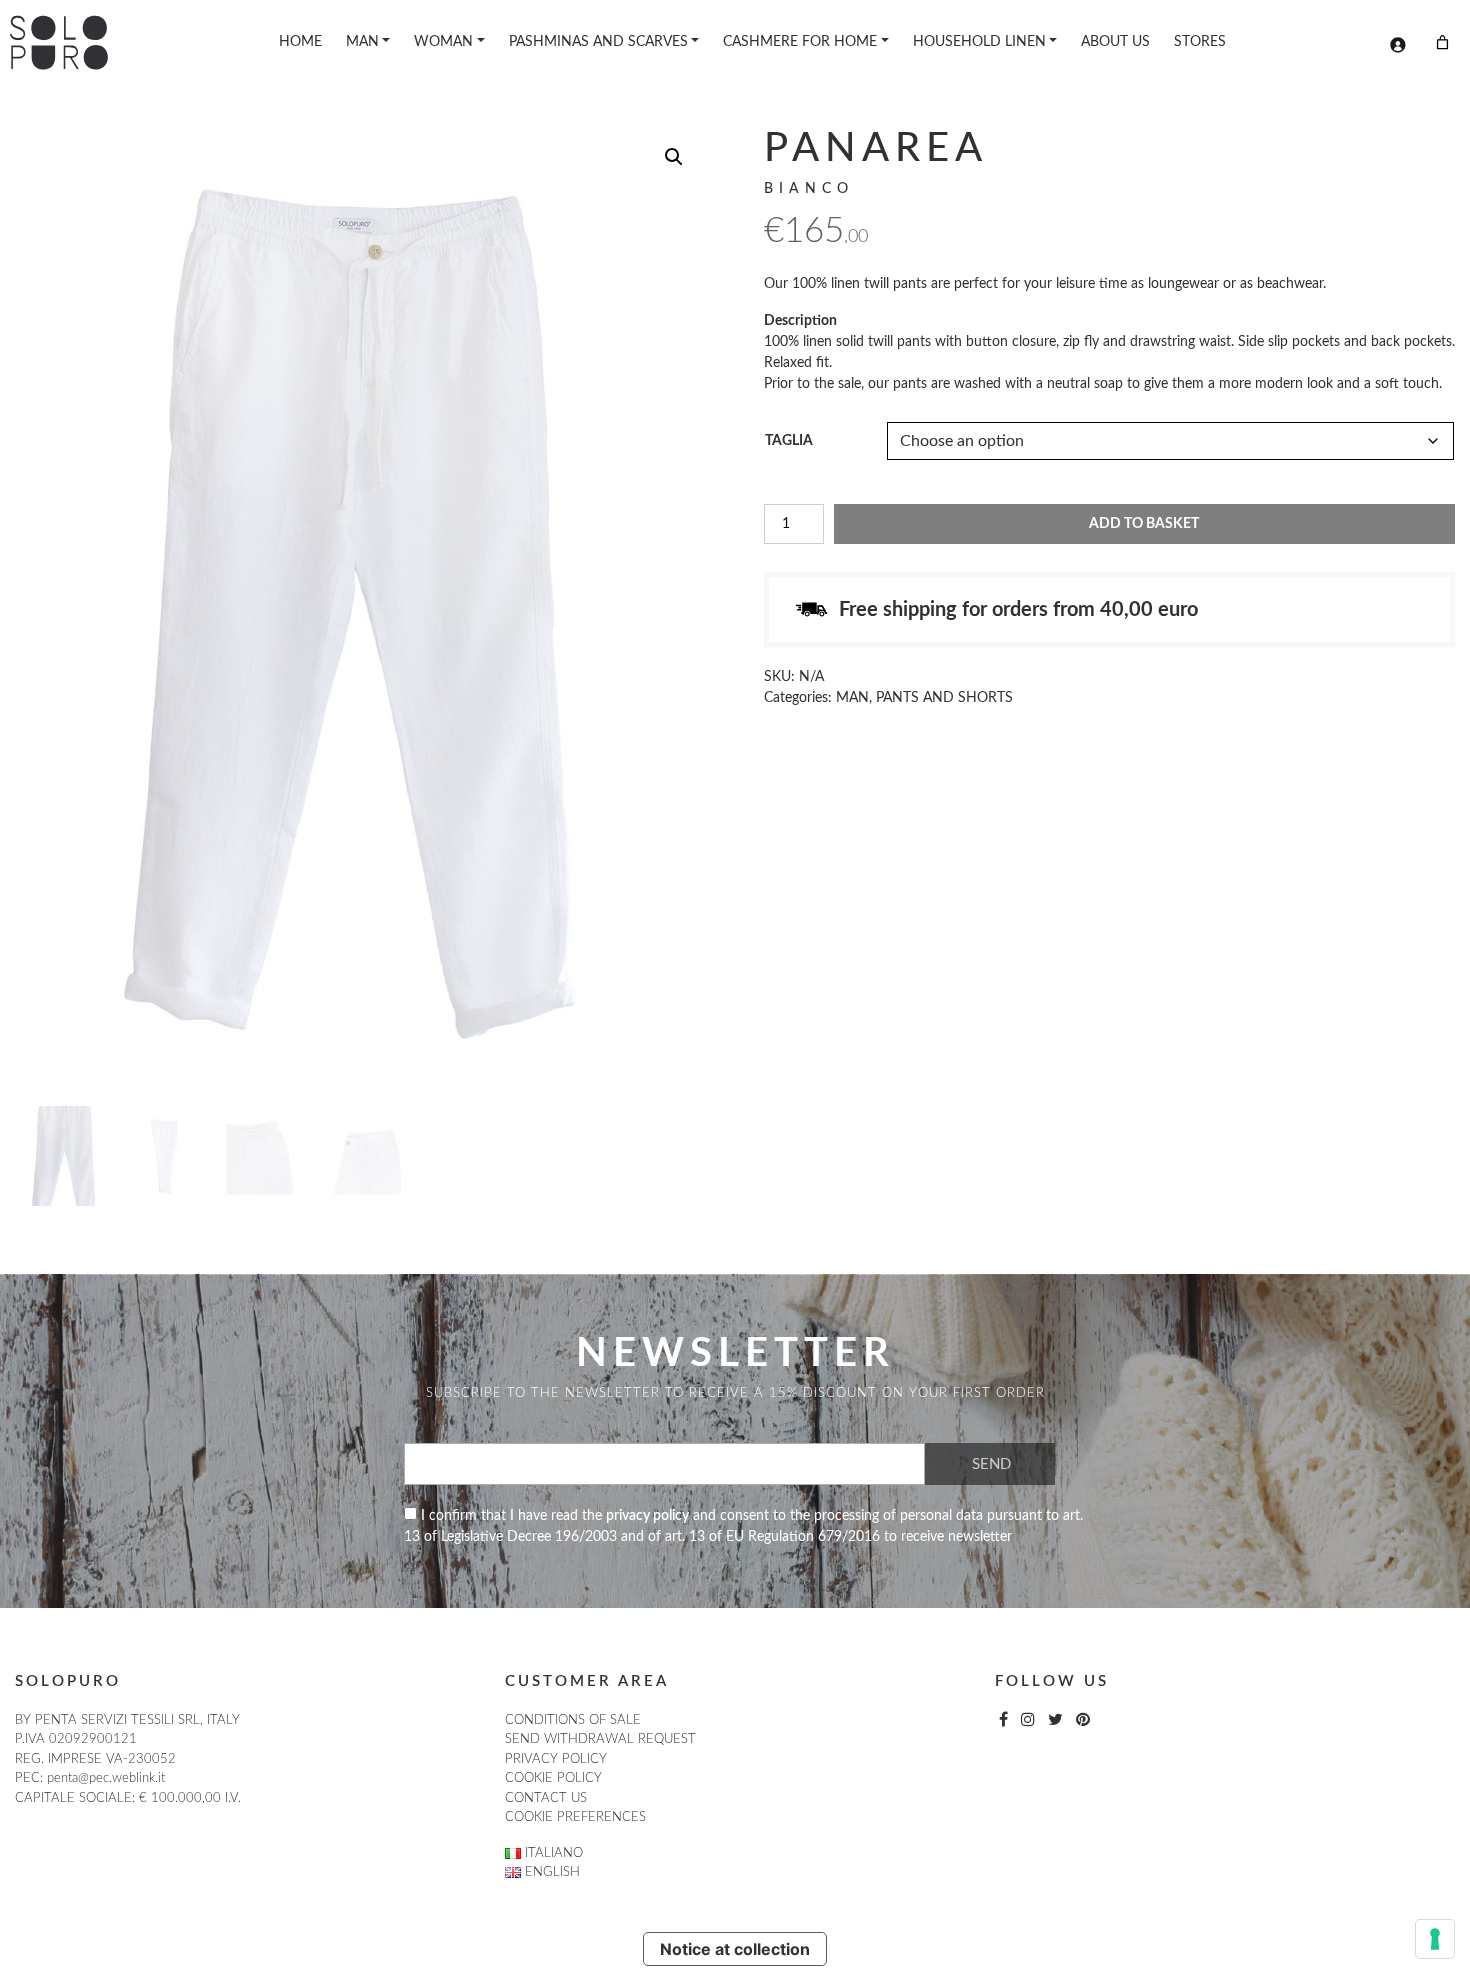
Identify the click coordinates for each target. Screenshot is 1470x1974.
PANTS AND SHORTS (944, 698)
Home (300, 42)
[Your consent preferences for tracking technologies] (1435, 1939)
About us (1115, 42)
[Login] (1397, 44)
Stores (1200, 42)
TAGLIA (789, 441)
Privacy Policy (556, 1759)
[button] (674, 157)
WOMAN (443, 42)
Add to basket (1144, 524)
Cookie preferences (575, 1817)
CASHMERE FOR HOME (800, 42)
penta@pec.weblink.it (106, 1778)
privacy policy (647, 1516)
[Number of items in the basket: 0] (1442, 42)
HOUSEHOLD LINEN (979, 42)
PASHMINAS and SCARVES (598, 42)
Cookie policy (553, 1778)
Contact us (546, 1798)
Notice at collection (735, 1949)
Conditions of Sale (573, 1720)
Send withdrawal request (600, 1739)
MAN (362, 42)
